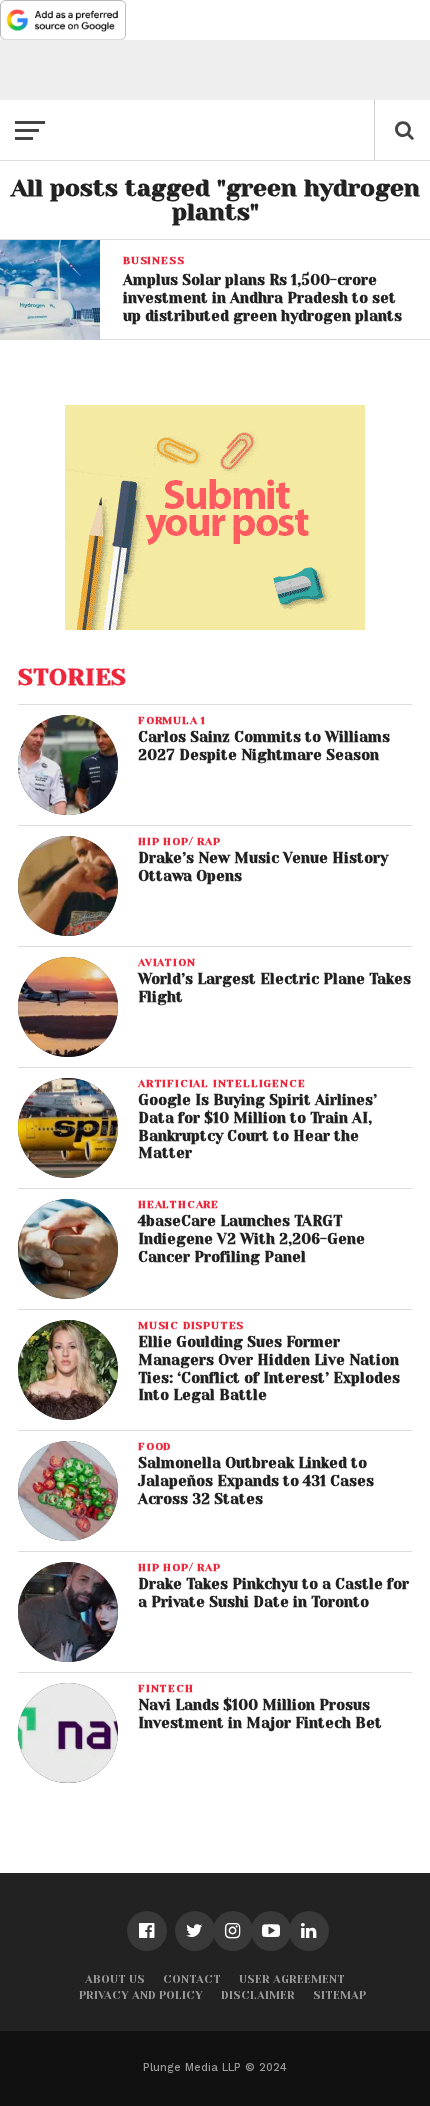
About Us (115, 1979)
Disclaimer (258, 1995)
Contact (192, 1979)
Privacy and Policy (141, 1995)
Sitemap (339, 1995)
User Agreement (292, 1979)
